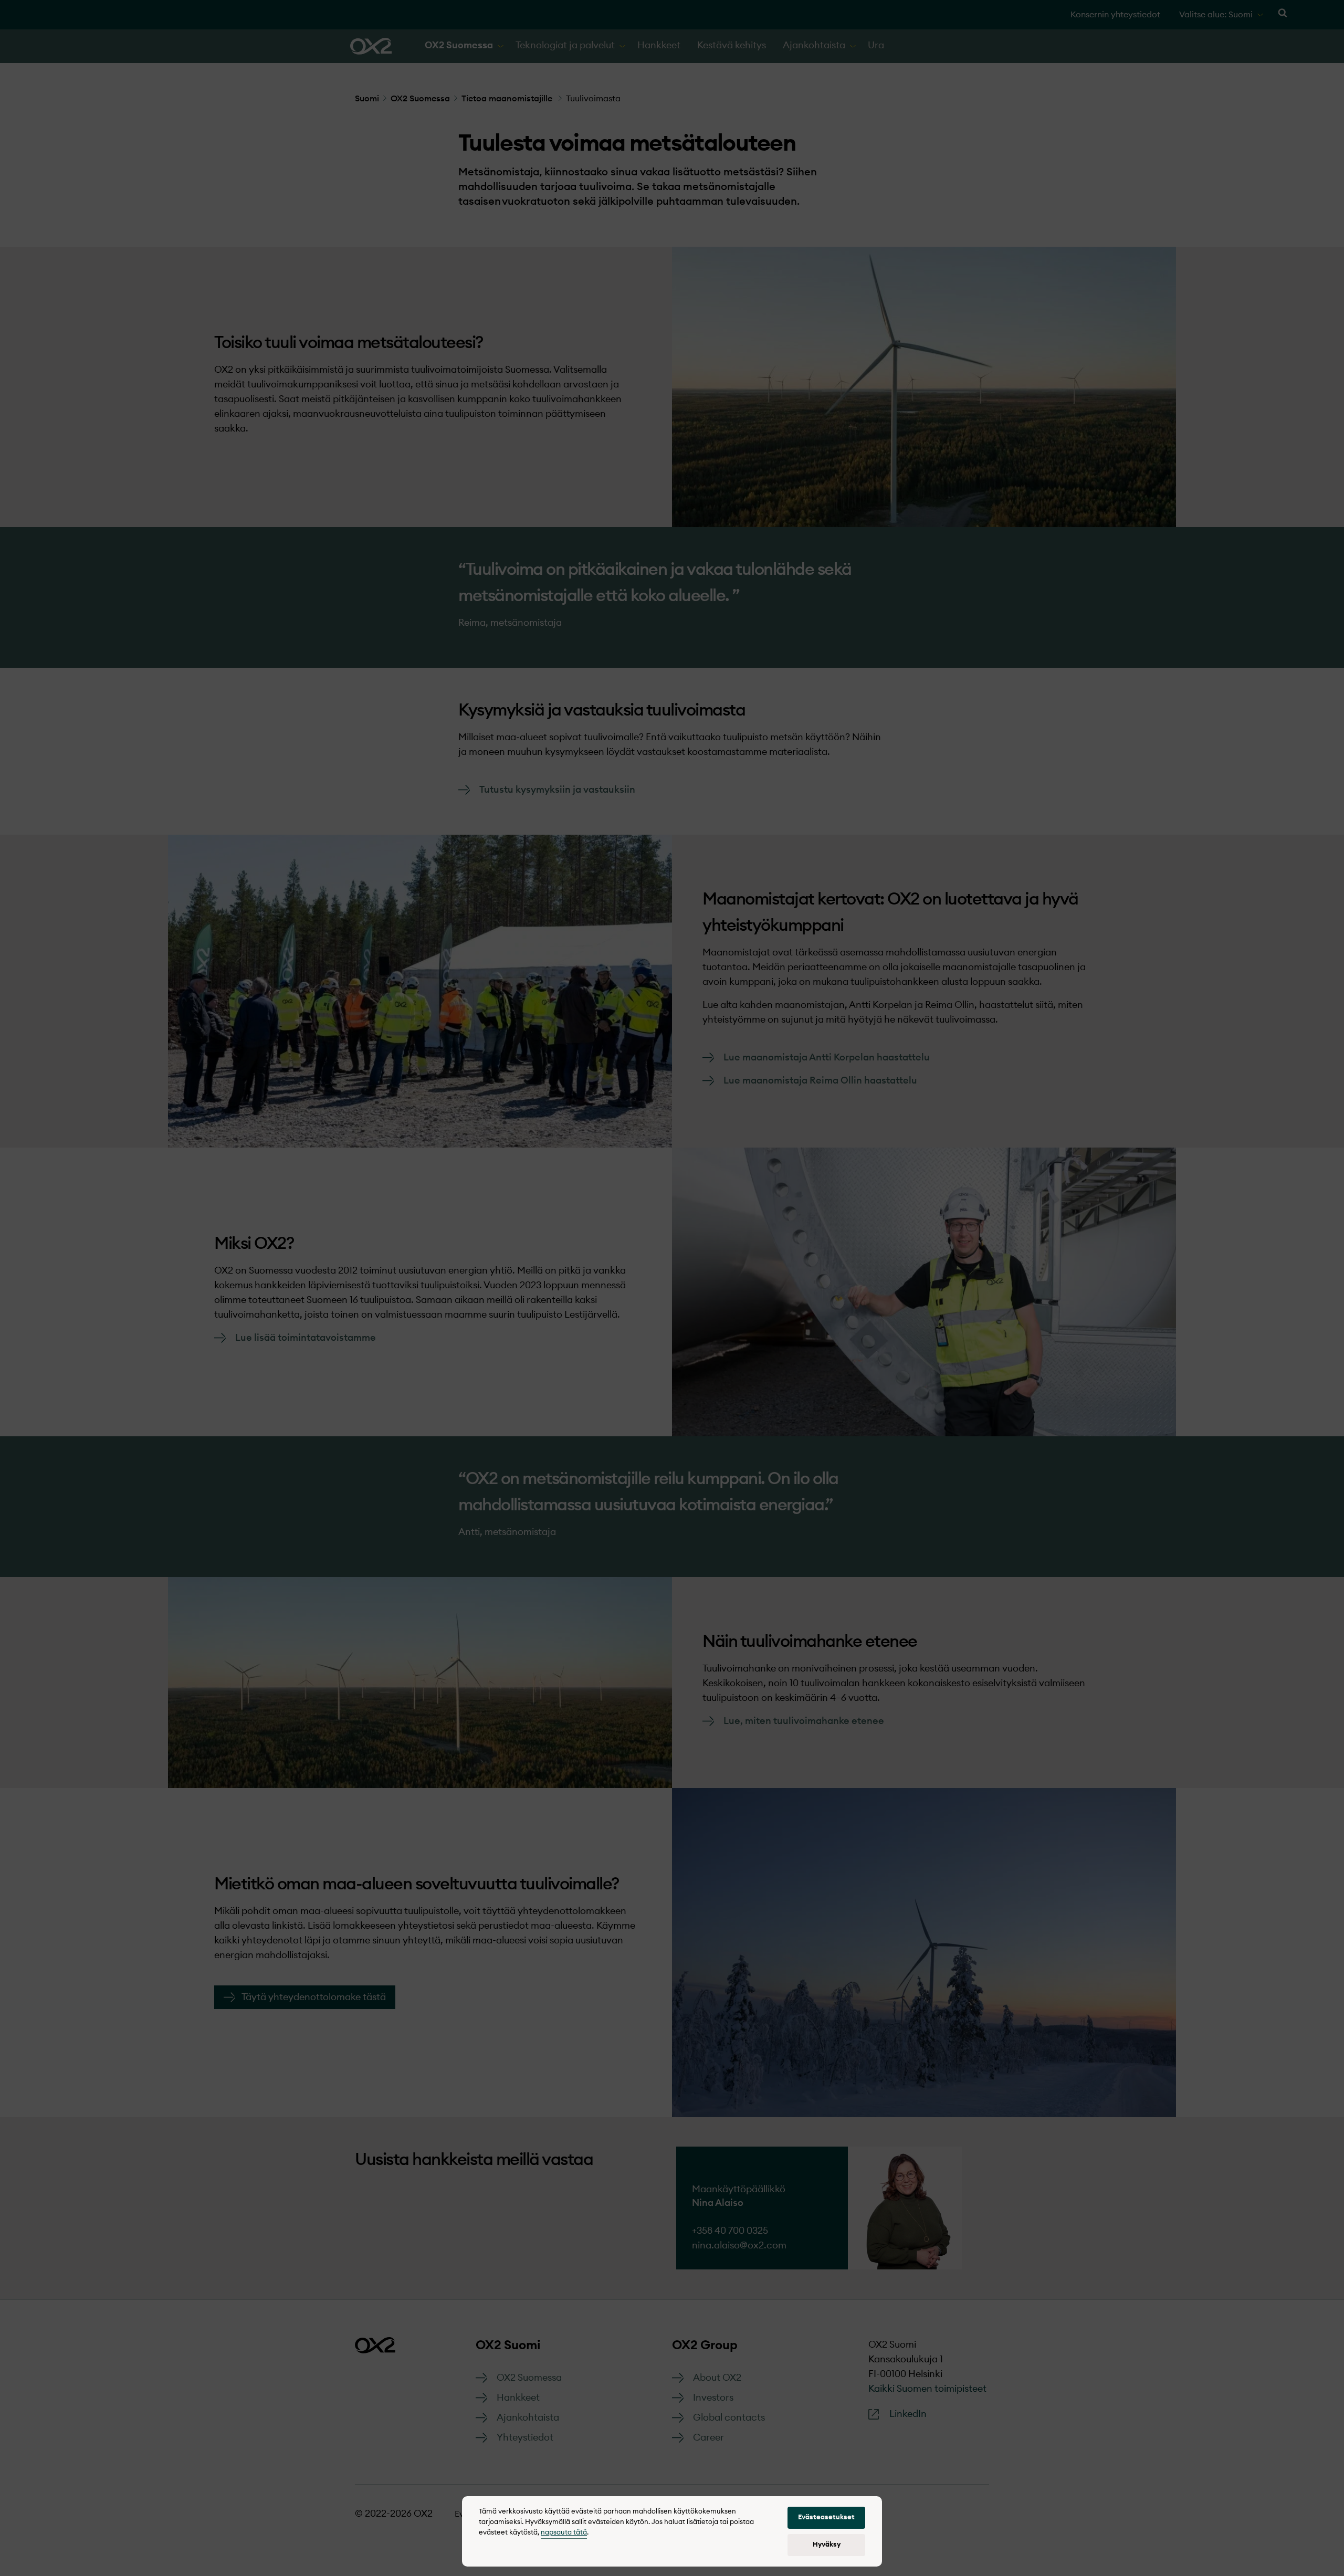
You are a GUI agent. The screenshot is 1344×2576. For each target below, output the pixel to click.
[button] (826, 2518)
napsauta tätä (564, 2533)
